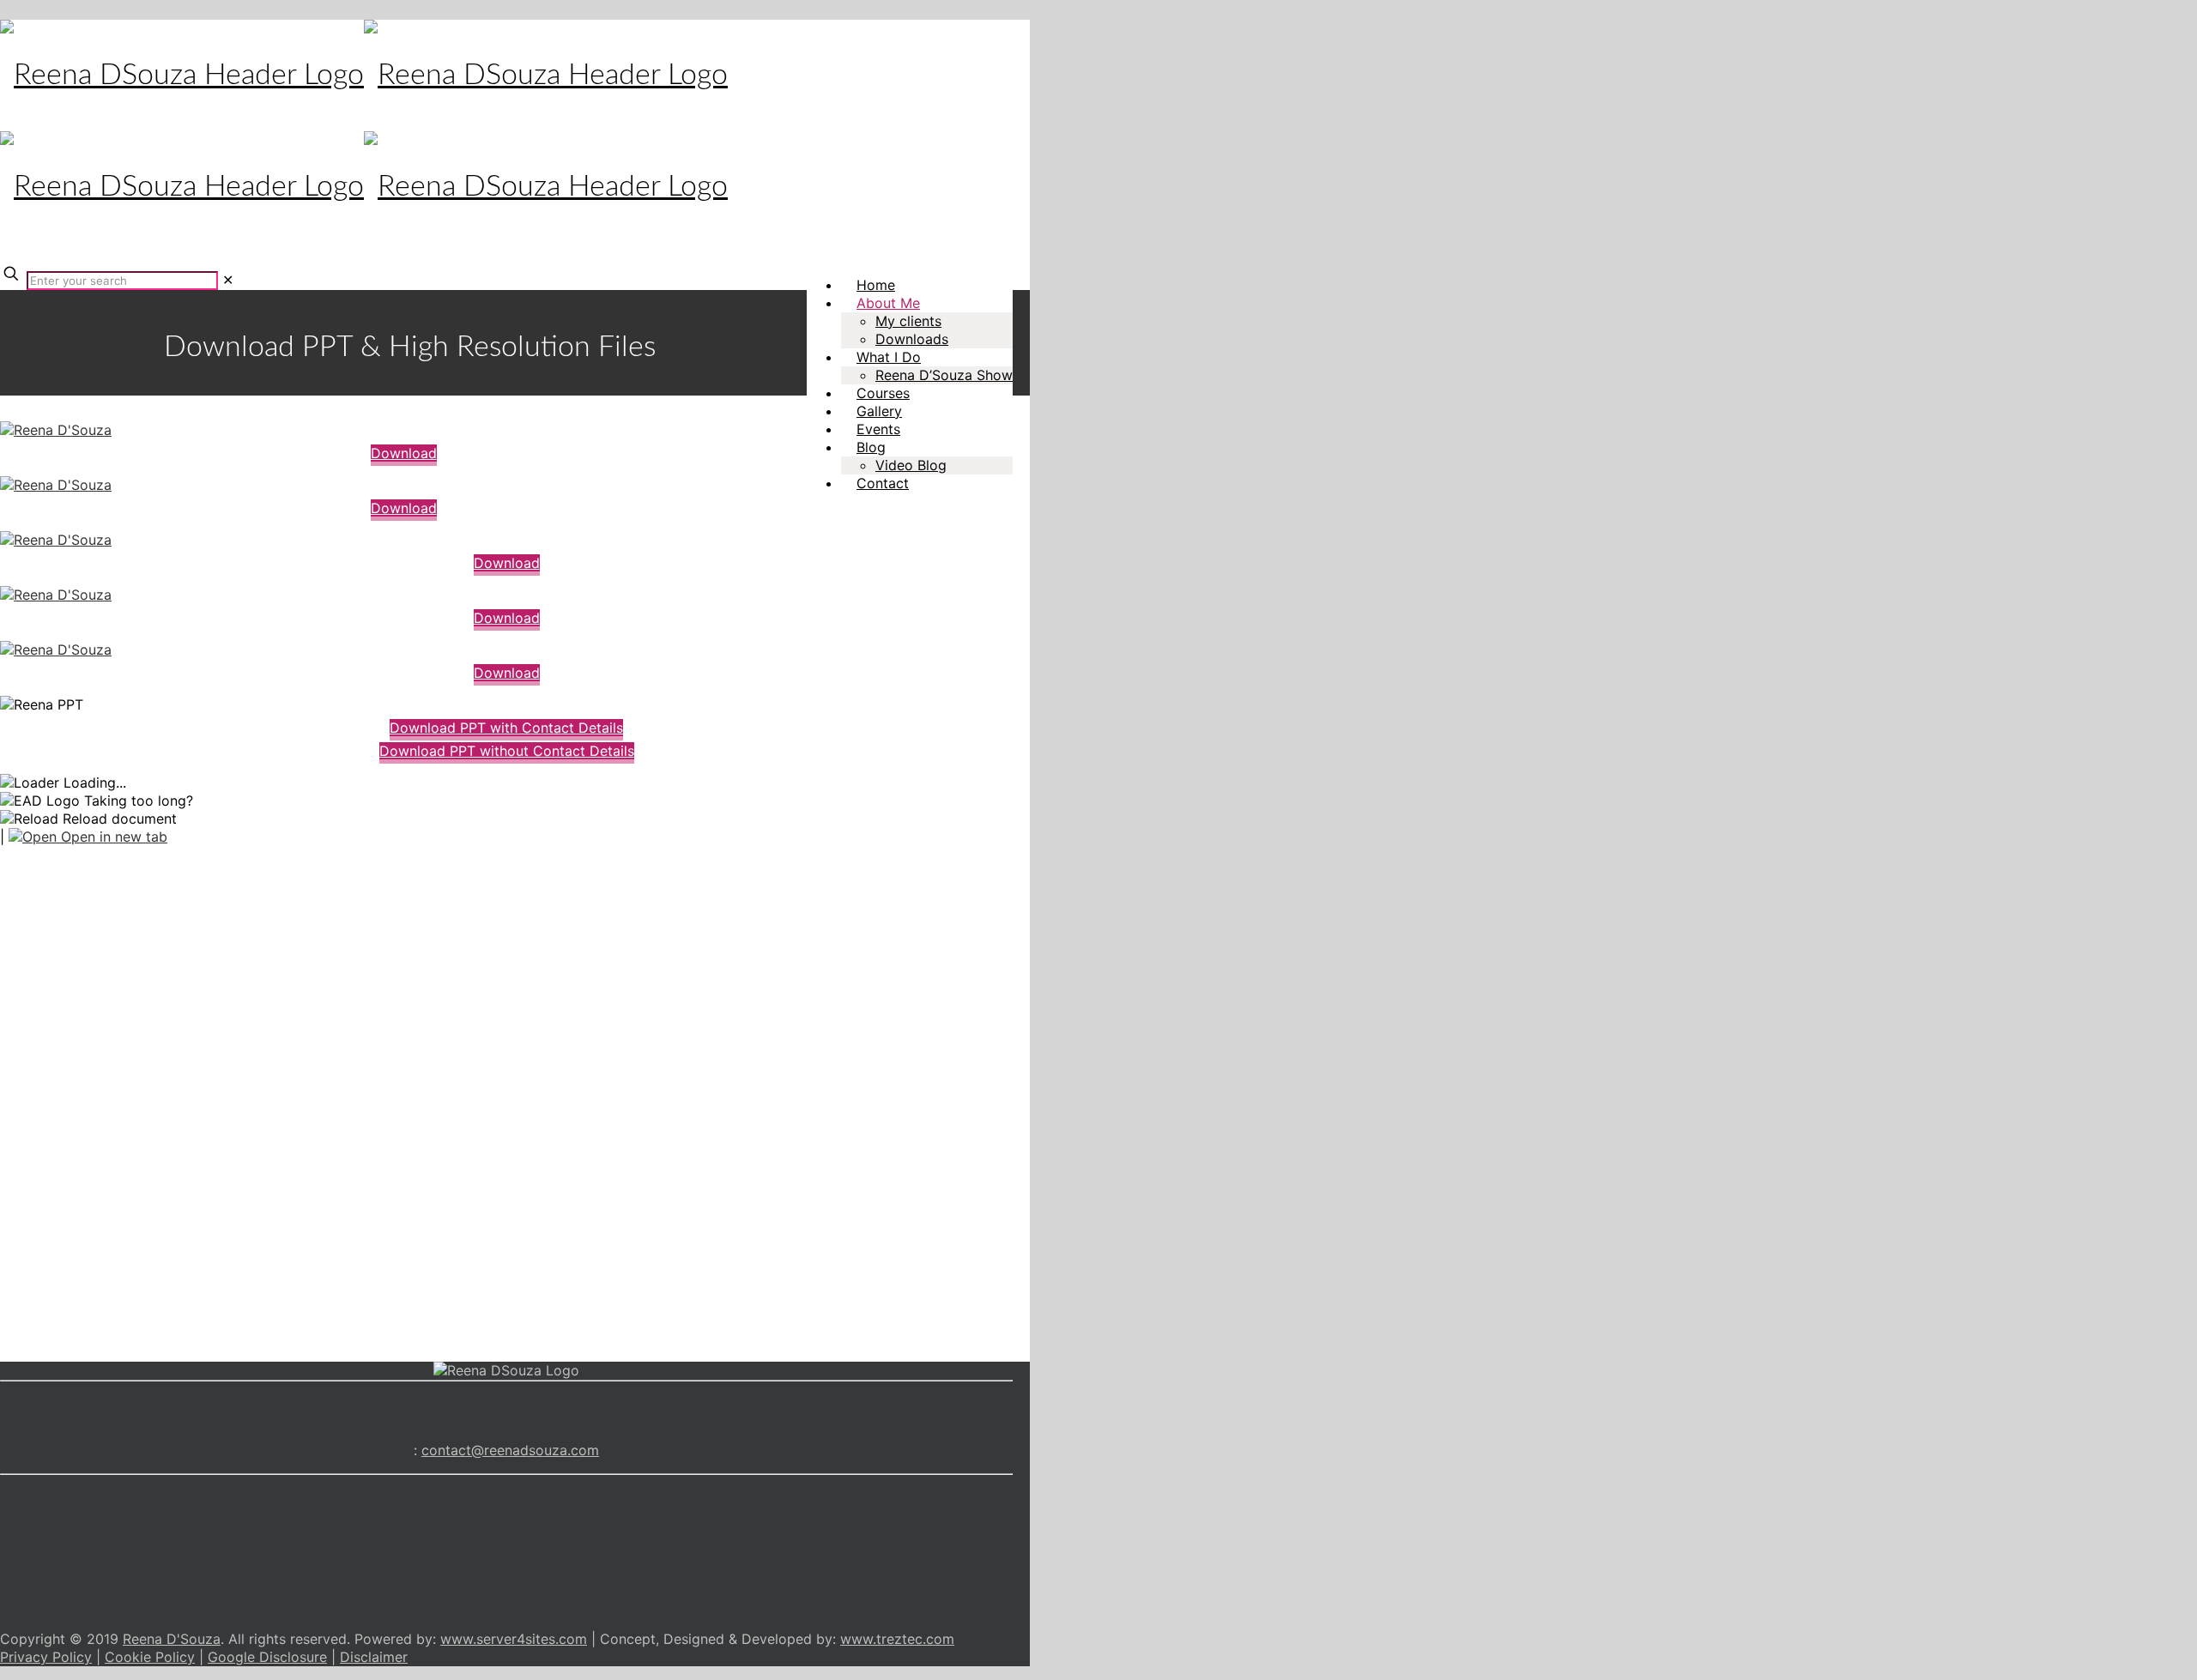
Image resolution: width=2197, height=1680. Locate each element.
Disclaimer (374, 1657)
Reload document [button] (118, 819)
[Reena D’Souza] (56, 430)
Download (404, 453)
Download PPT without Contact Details (507, 751)
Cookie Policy (150, 1657)
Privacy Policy (46, 1657)
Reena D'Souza (172, 1639)
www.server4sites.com (514, 1639)
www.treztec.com (897, 1639)
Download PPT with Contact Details (506, 728)
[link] (228, 280)
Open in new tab (112, 837)
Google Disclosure (267, 1657)
